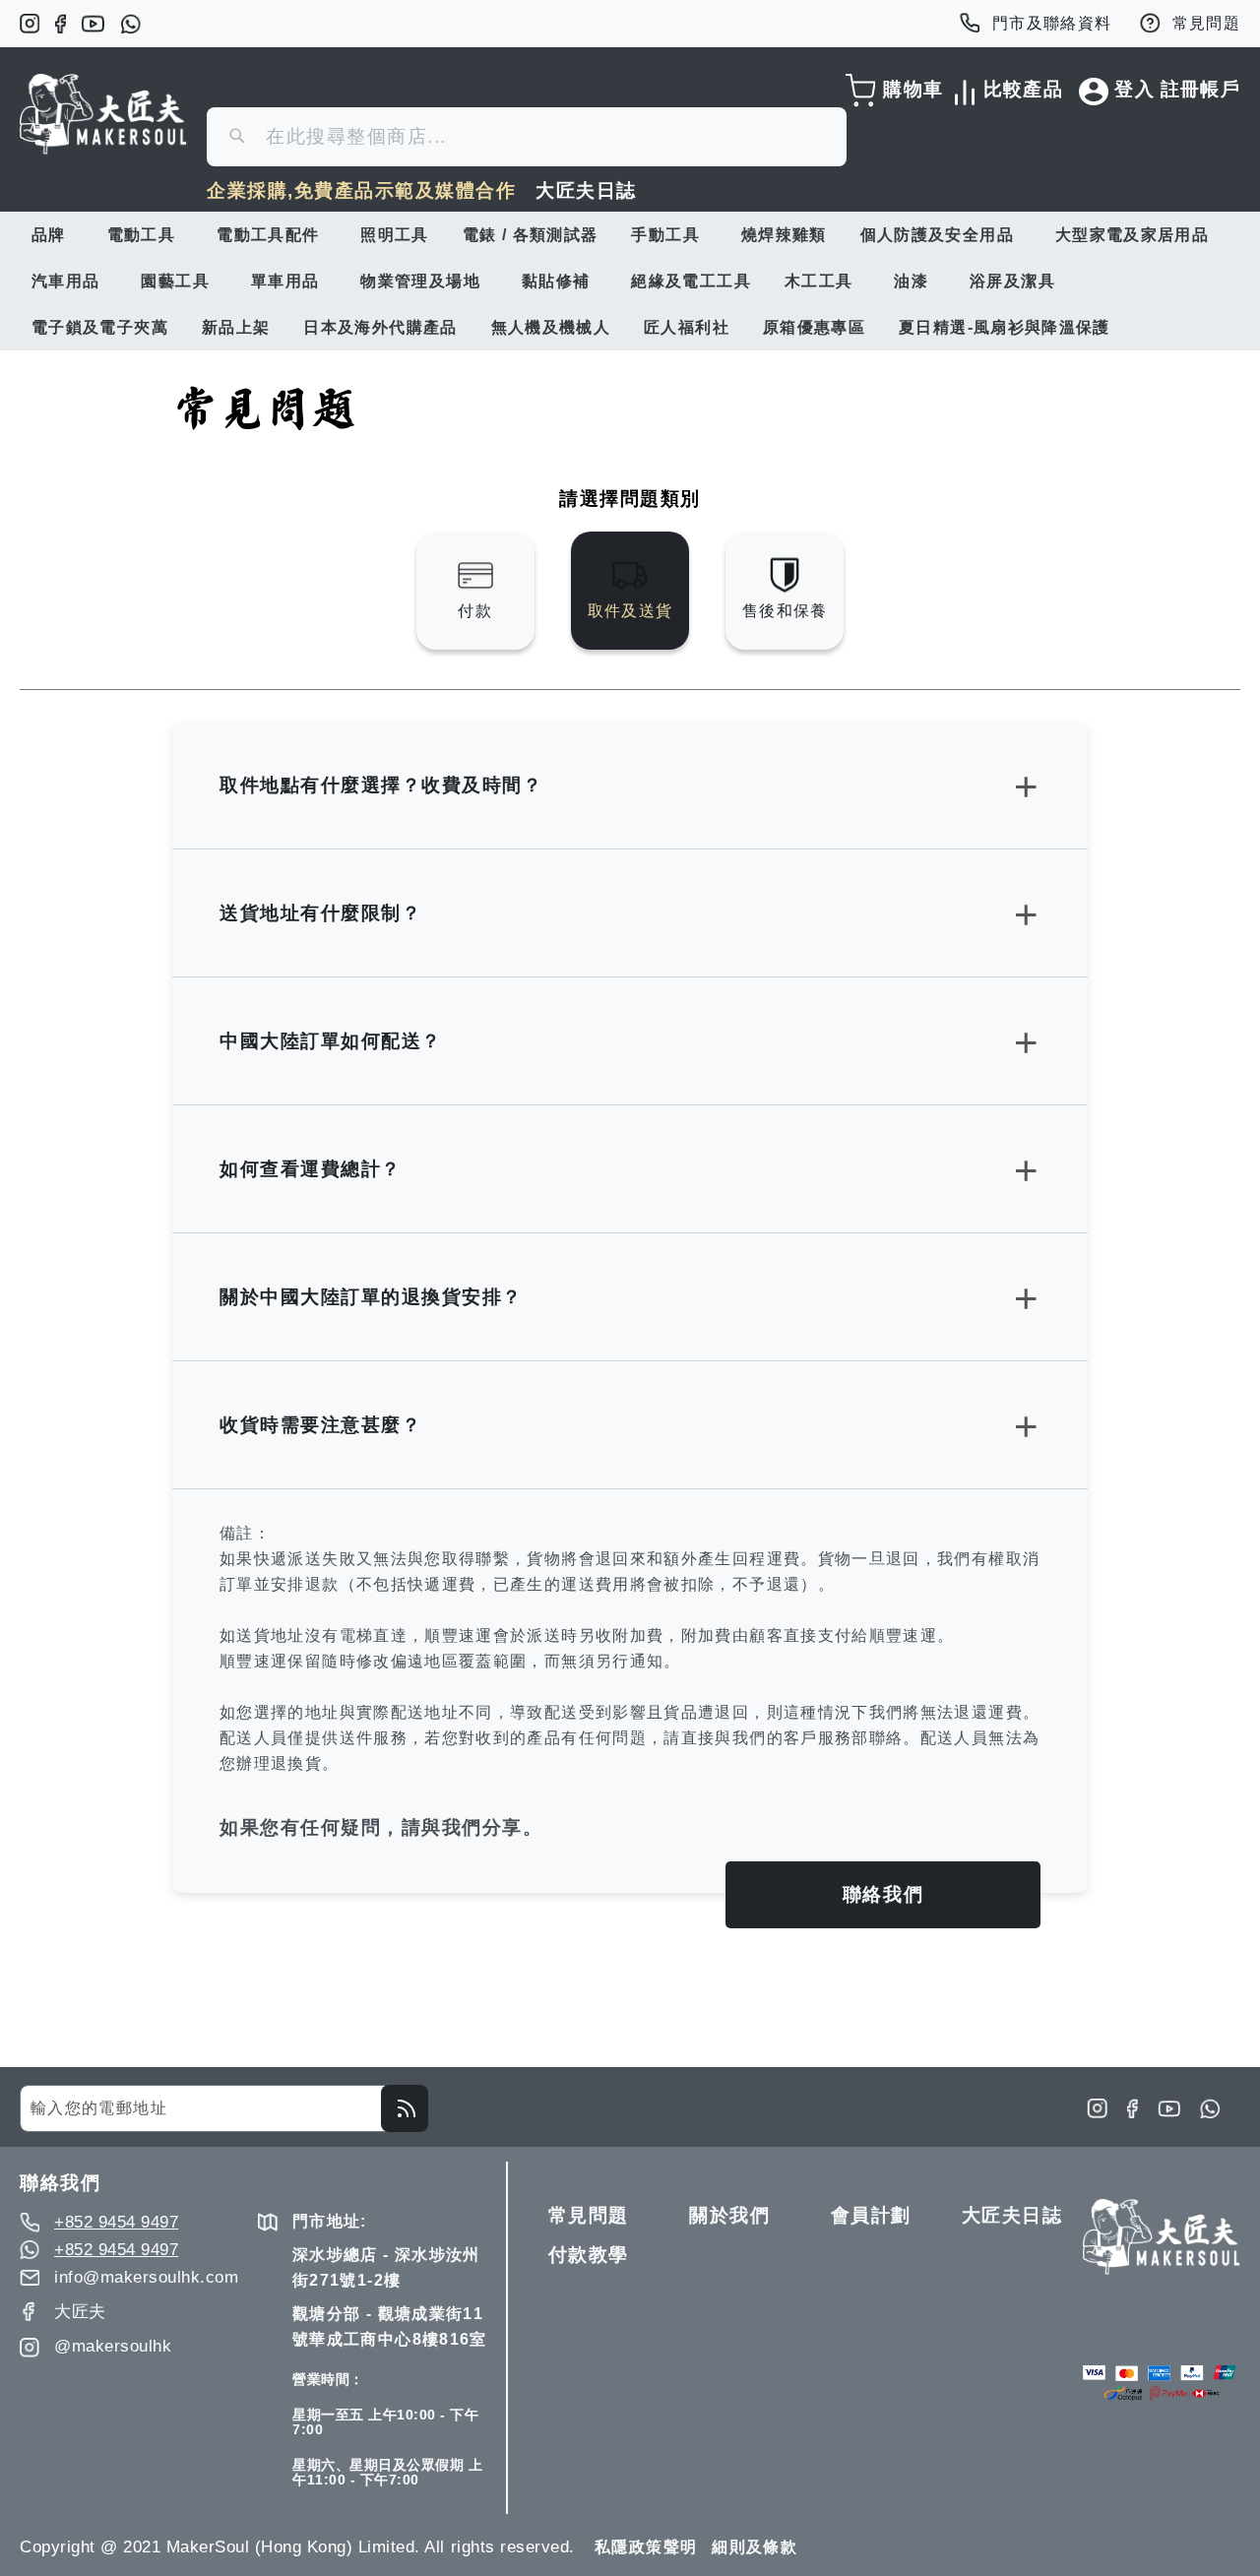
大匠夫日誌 (586, 190)
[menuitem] (53, 235)
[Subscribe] (405, 2108)
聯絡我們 (883, 1894)
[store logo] (103, 114)
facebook (61, 24)
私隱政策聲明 (646, 2547)
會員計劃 (871, 2215)
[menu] (630, 281)
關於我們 (729, 2215)
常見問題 (1206, 23)
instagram (30, 24)
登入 (1134, 89)
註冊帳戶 (1200, 89)
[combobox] (527, 137)
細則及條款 (755, 2547)
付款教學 (589, 2255)
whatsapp (130, 24)
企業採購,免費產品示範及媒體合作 (361, 190)
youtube (93, 24)
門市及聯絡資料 (1052, 23)
